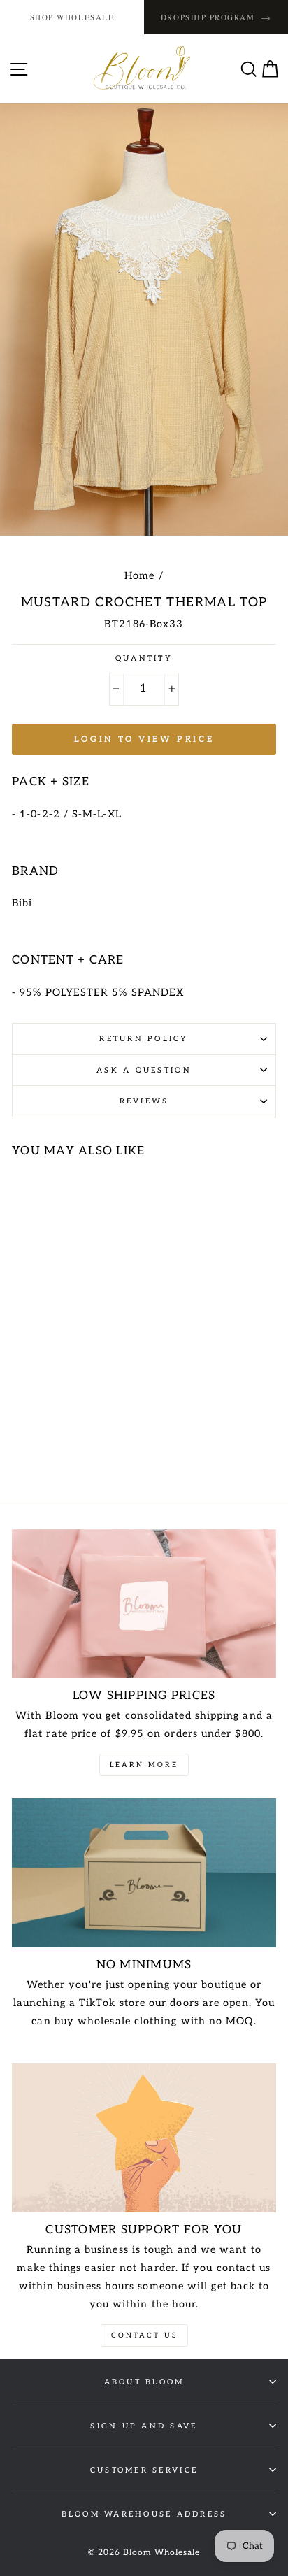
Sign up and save (144, 2426)
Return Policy (144, 1039)
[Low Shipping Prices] (144, 1604)
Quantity (144, 658)
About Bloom (144, 2382)
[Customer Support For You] (144, 2138)
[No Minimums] (144, 1873)
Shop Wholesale (72, 17)
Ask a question (144, 1070)
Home (139, 576)
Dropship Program (216, 17)
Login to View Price (144, 739)
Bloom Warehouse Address (144, 2514)
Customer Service (144, 2470)
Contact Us (144, 2335)
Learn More (144, 1765)
